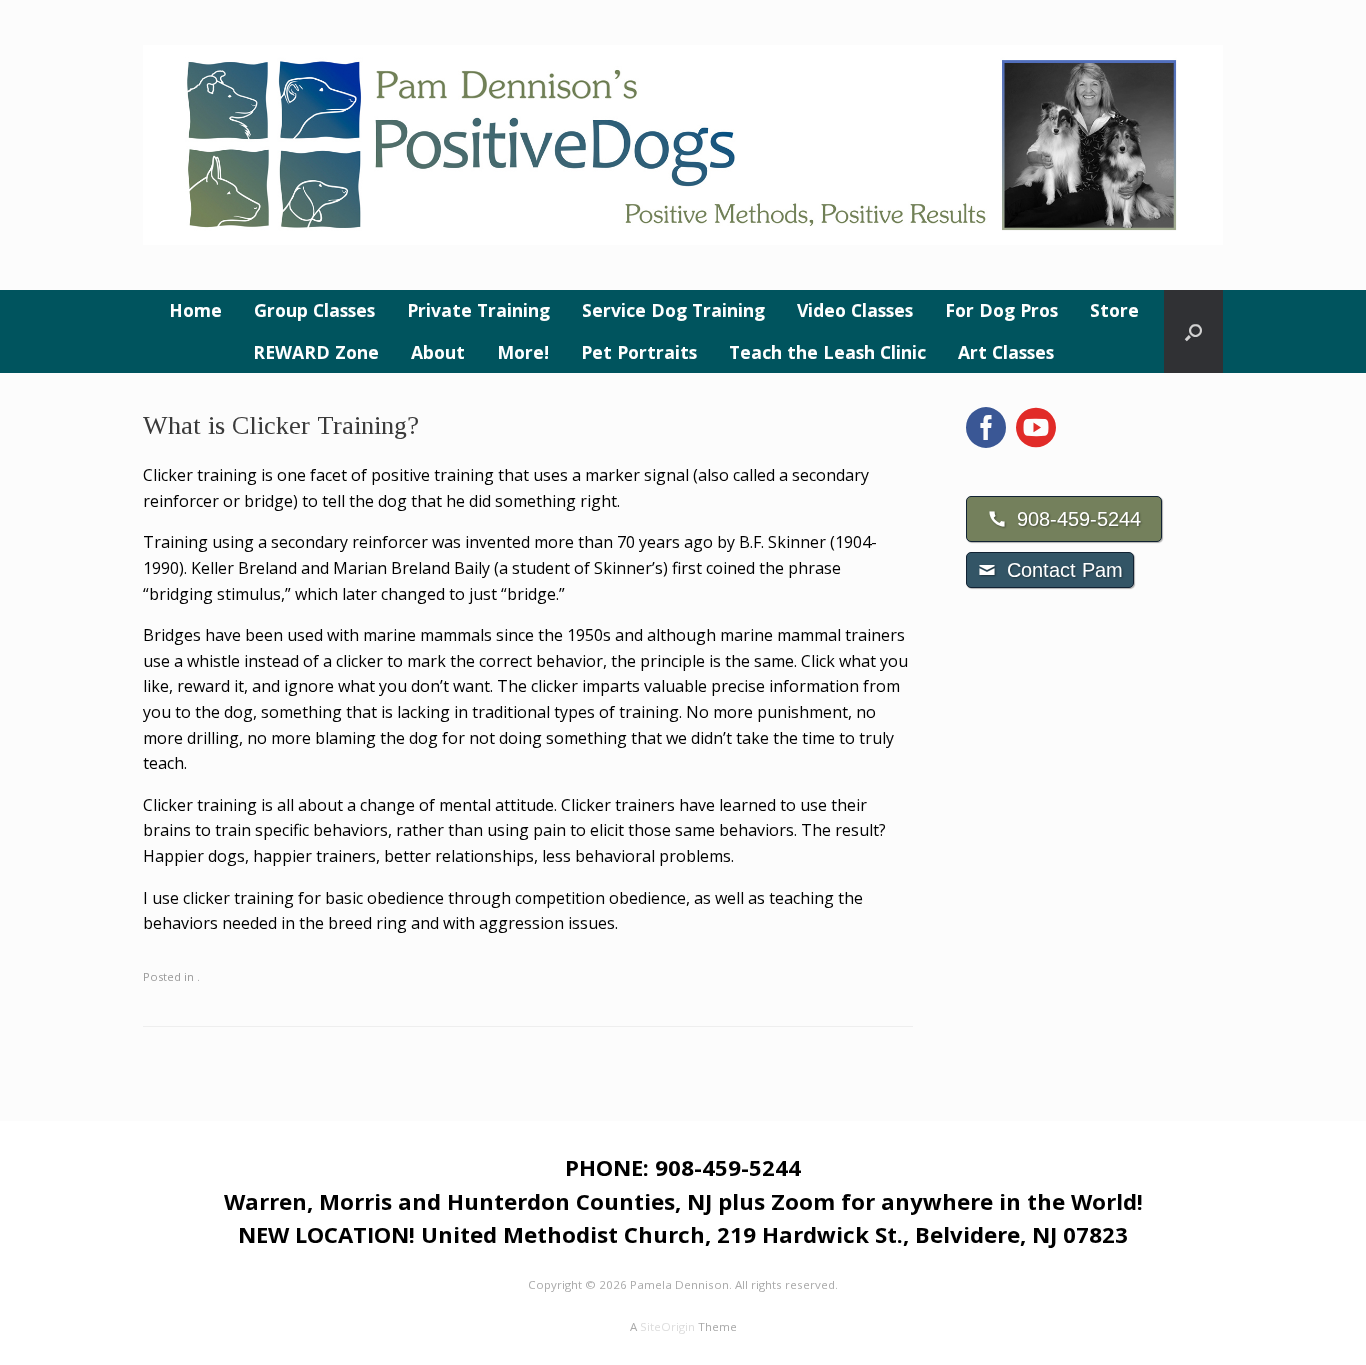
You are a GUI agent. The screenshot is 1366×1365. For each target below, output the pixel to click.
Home (195, 310)
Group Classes (314, 310)
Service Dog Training (673, 310)
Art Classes (1006, 352)
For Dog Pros (1001, 310)
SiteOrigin (667, 1326)
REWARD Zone (316, 352)
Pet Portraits (639, 352)
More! (523, 352)
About (438, 352)
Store (1114, 310)
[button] (1193, 331)
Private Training (478, 310)
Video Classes (855, 310)
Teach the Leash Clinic (827, 352)
